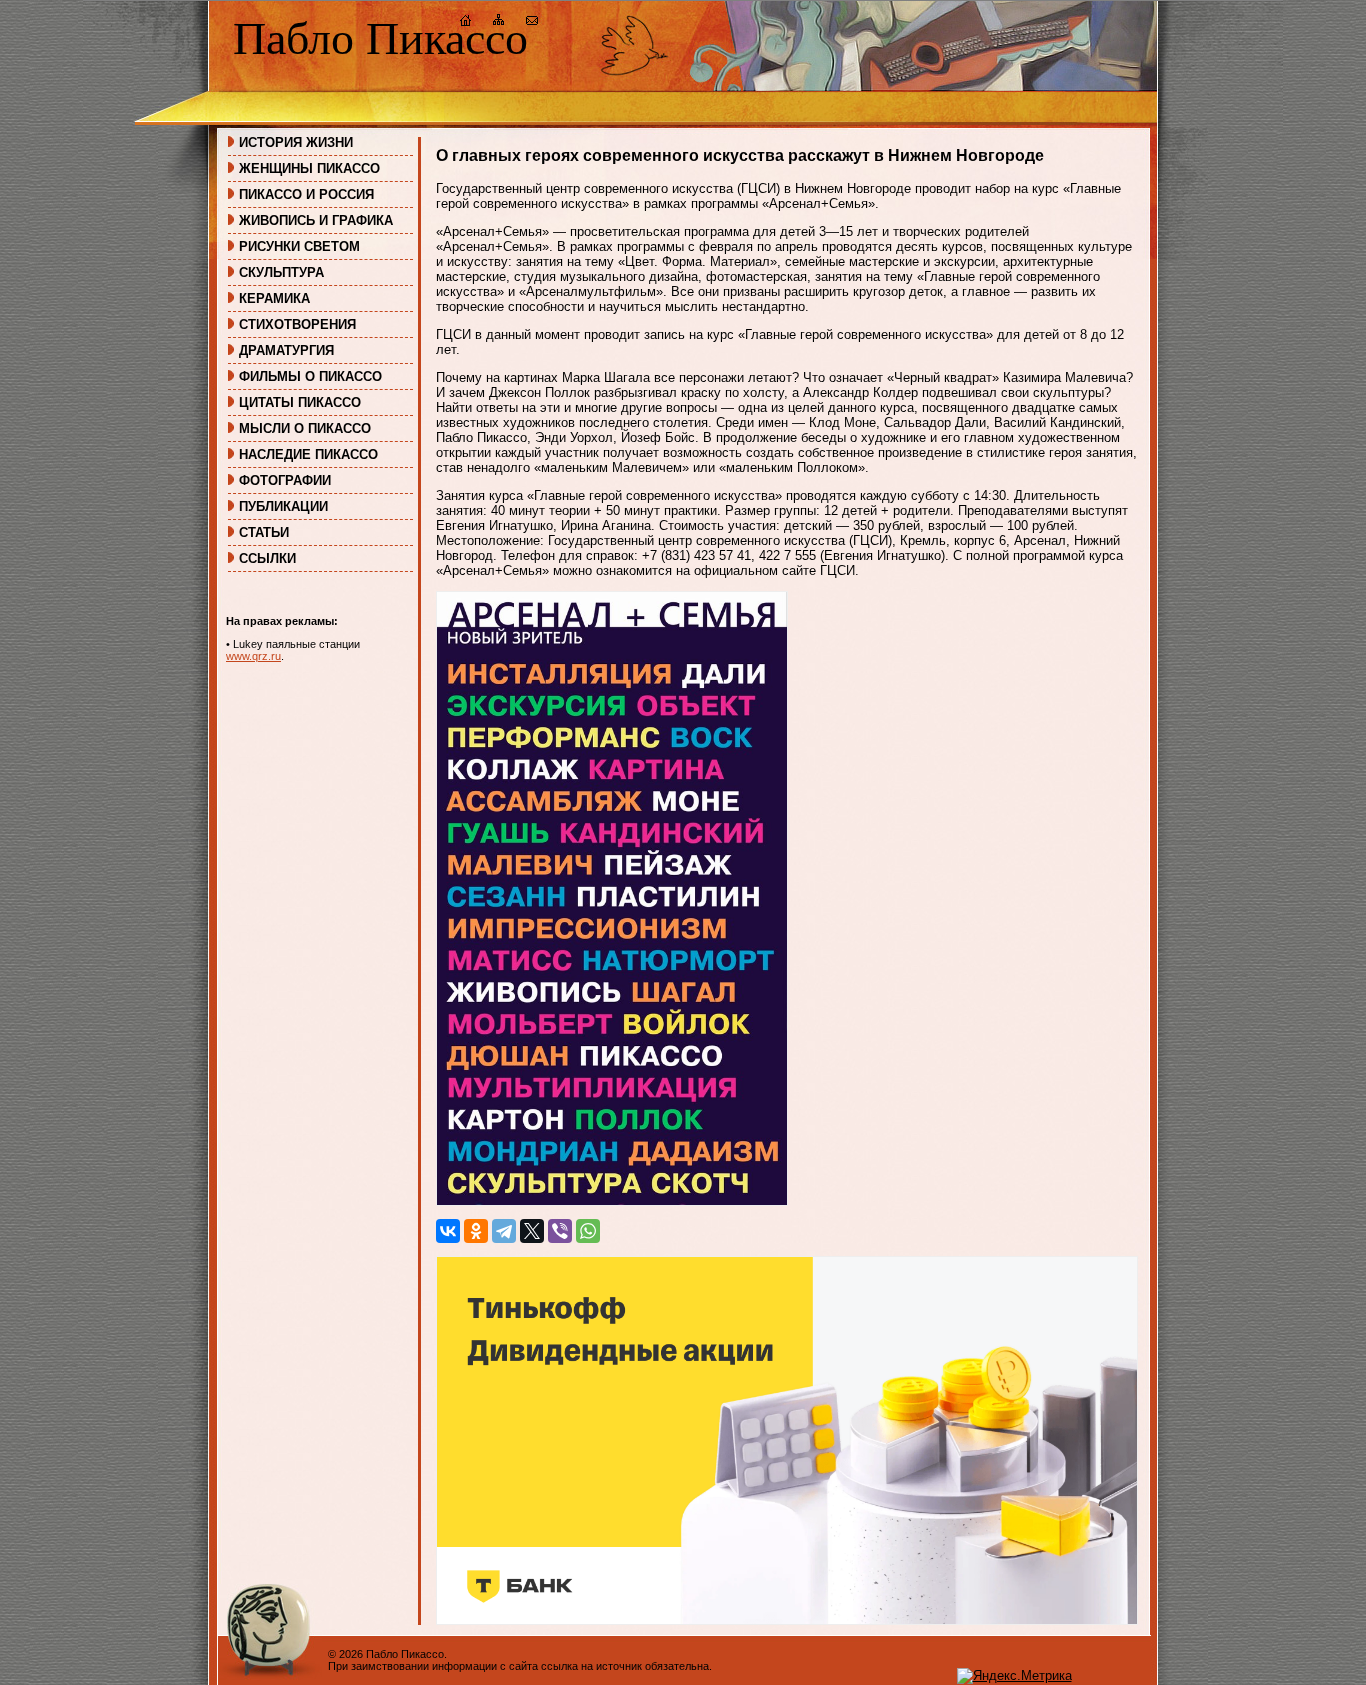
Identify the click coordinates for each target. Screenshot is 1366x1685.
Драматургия (286, 350)
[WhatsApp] (588, 1231)
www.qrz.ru (253, 656)
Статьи (264, 532)
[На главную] (466, 22)
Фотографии (285, 480)
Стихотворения (297, 324)
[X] (532, 1231)
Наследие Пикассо (308, 454)
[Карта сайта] (499, 22)
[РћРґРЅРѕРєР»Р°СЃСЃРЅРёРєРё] (476, 1231)
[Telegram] (504, 1231)
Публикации (283, 506)
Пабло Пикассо (380, 38)
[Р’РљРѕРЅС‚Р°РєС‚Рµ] (448, 1231)
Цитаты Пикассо (300, 402)
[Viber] (560, 1231)
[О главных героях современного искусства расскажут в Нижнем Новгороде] (612, 1201)
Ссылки (267, 558)
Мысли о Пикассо (305, 428)
